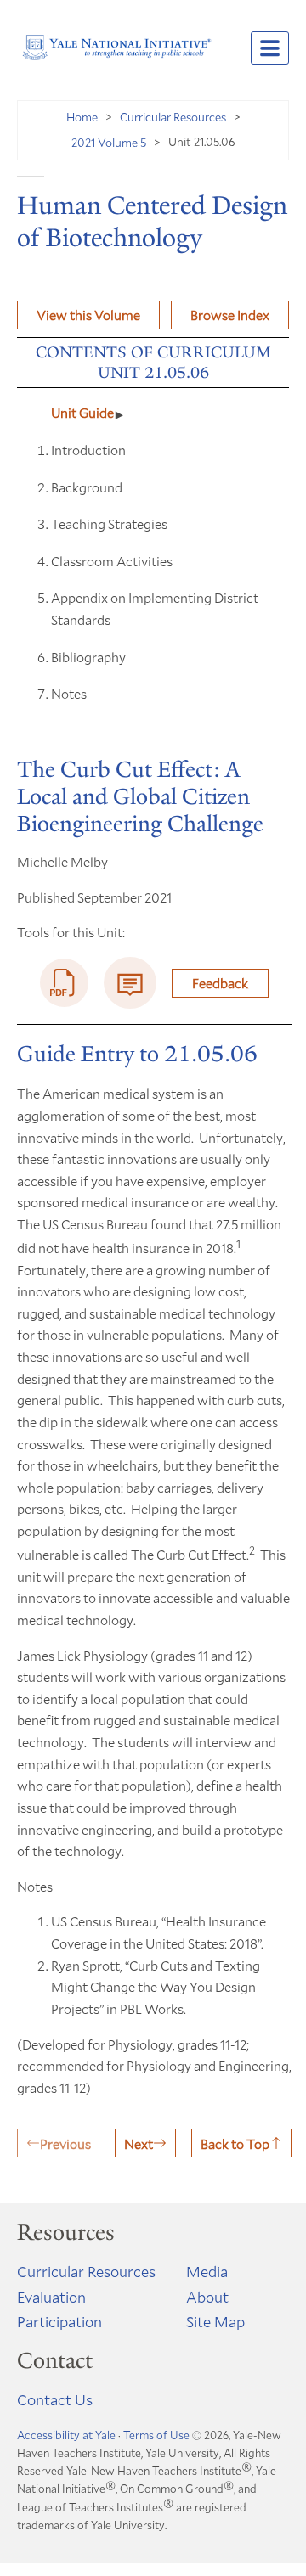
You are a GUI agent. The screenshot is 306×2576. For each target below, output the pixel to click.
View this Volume (88, 315)
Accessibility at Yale (66, 2435)
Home (82, 117)
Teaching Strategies (109, 523)
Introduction (88, 450)
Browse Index (230, 315)
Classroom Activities (112, 561)
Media (207, 2271)
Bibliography (88, 657)
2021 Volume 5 (109, 142)
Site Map (215, 2321)
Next (139, 2143)
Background (87, 487)
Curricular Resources (173, 117)
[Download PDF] (65, 983)
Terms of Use (156, 2435)
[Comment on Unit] (130, 983)
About (207, 2297)
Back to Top (235, 2143)
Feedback (220, 983)
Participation (59, 2321)
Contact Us (55, 2399)
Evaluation (51, 2297)
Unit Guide (82, 412)
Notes (69, 693)
